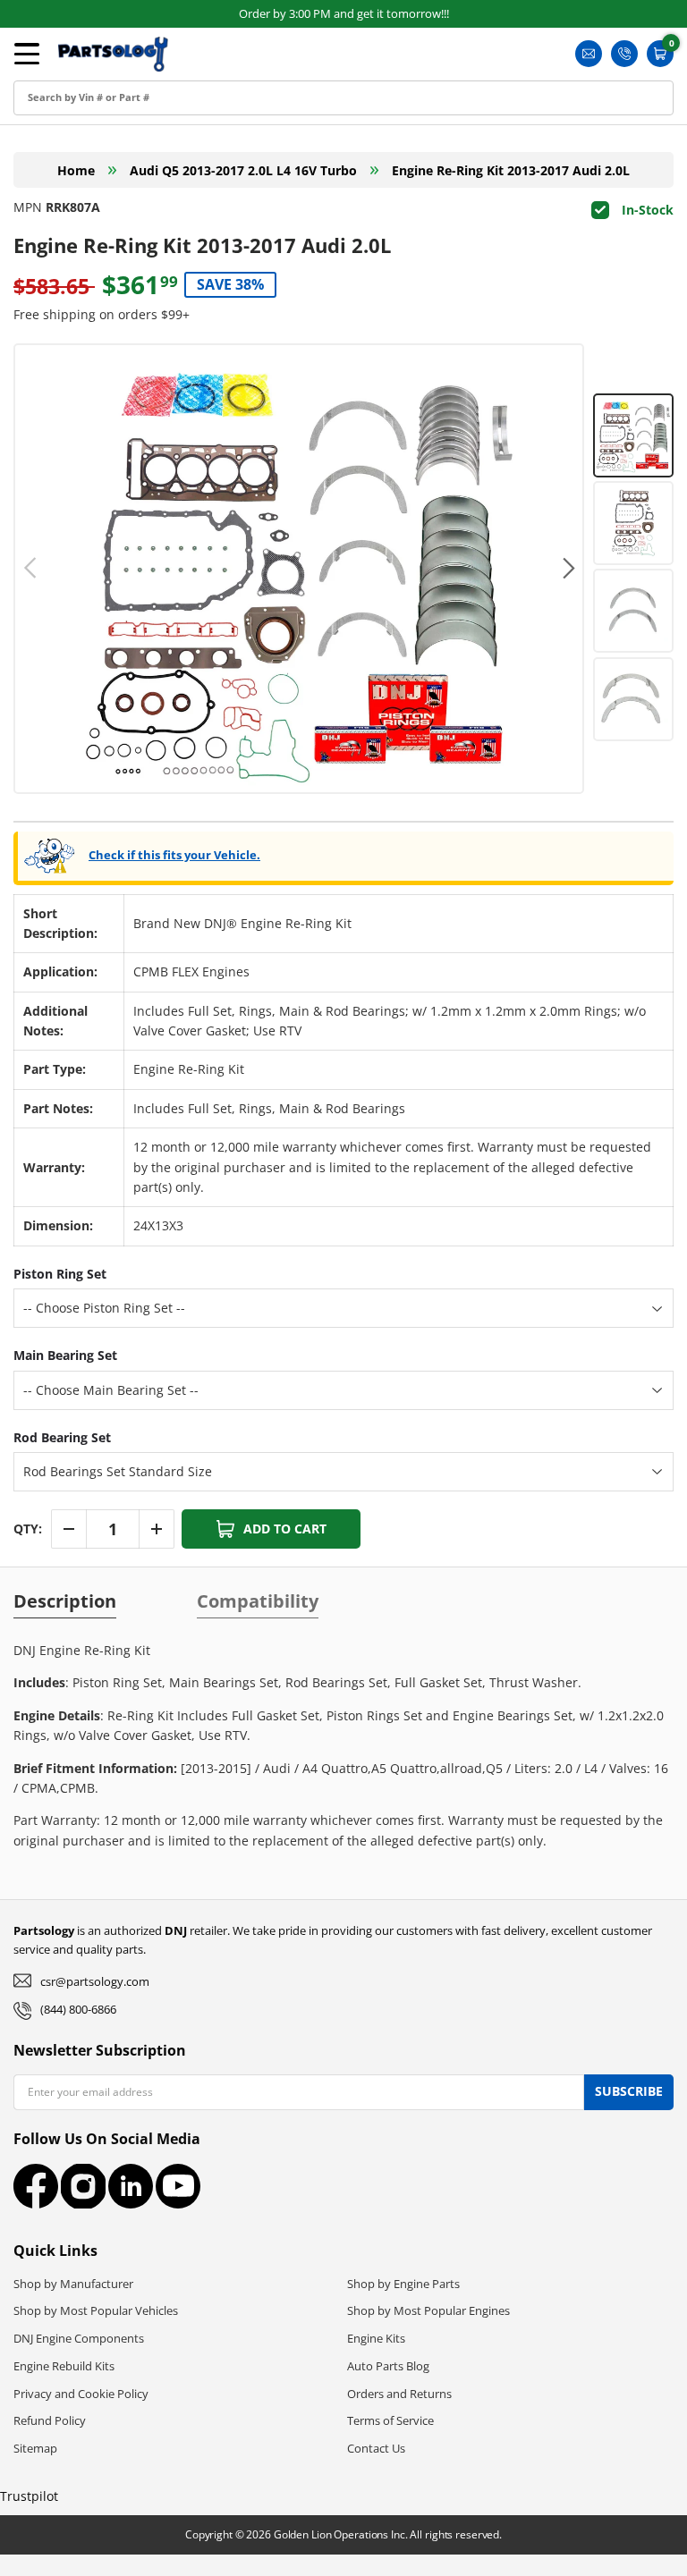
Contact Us (376, 2448)
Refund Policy (50, 2420)
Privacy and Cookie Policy (81, 2394)
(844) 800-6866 (78, 2009)
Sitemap (35, 2448)
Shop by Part (68, 153)
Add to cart (285, 1529)
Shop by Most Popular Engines (428, 2310)
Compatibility (258, 1601)
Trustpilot (29, 2496)
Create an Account (85, 113)
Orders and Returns (399, 2394)
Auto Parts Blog (388, 2366)
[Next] (567, 569)
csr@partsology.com (95, 1981)
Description (65, 1601)
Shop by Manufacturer (73, 2284)
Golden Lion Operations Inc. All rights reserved (386, 2534)
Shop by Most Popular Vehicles (96, 2310)
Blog (42, 194)
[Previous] (31, 569)
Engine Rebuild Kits (64, 2366)
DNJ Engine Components (79, 2338)
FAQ (42, 234)
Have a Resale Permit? (97, 274)
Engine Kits (376, 2338)
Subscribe (629, 2091)
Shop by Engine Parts (403, 2284)
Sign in (49, 73)
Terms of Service (390, 2420)
